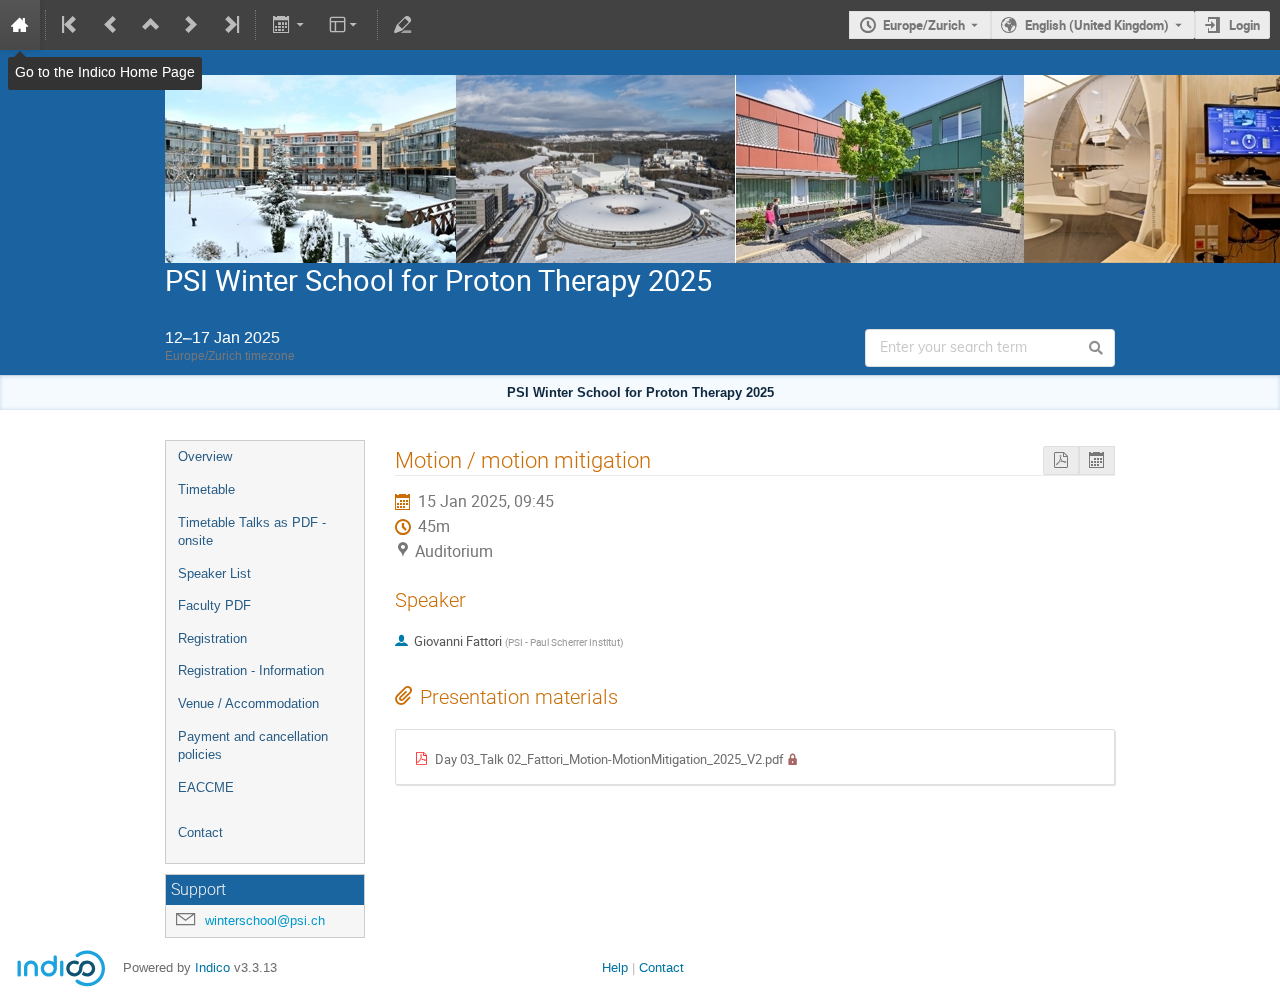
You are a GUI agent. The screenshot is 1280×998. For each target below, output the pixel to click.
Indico (212, 967)
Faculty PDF (214, 605)
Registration (212, 638)
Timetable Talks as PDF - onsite (252, 532)
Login (1244, 25)
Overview (205, 456)
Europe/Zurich (924, 25)
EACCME (206, 787)
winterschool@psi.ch (265, 920)
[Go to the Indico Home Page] (20, 25)
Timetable (206, 489)
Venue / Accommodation (248, 703)
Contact (200, 832)
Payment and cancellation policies (253, 746)
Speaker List (214, 573)
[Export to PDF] (1061, 460)
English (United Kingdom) (1097, 25)
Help (615, 967)
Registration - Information (251, 670)
